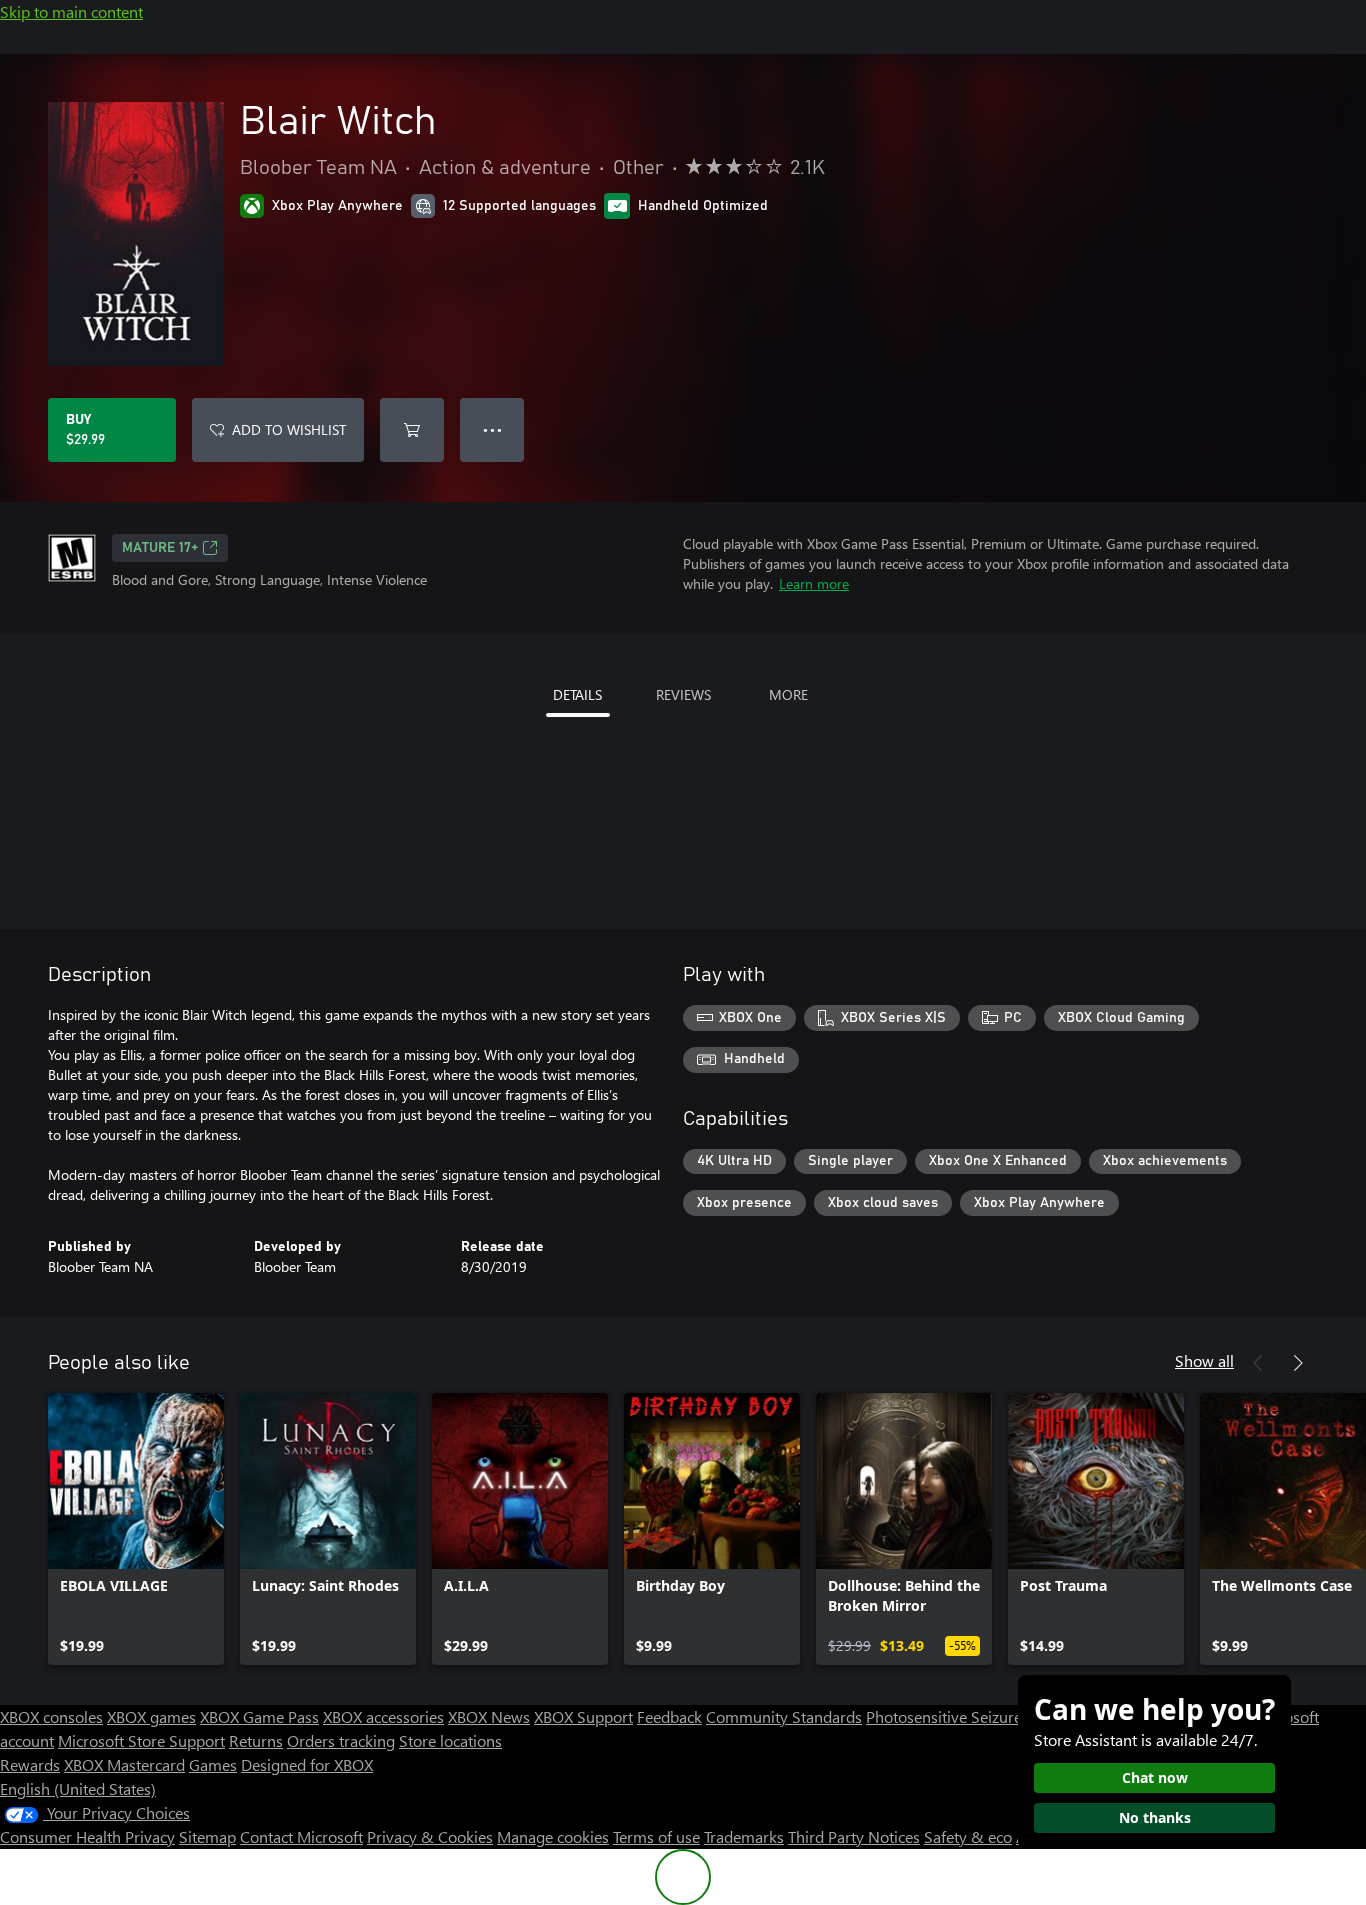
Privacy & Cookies (430, 1836)
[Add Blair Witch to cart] (412, 430)
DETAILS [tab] (577, 694)
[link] (136, 1529)
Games (213, 1764)
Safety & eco (968, 1836)
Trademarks (744, 1836)
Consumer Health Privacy (87, 1836)
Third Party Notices (854, 1836)
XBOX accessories (383, 1716)
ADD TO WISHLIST (289, 429)
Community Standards (784, 1716)
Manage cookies (553, 1836)
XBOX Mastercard (124, 1764)
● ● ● (492, 429)
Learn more (814, 583)
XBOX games (151, 1716)
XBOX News (489, 1716)
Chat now (1155, 1777)
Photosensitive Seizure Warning (976, 1716)
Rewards (30, 1764)
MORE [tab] (788, 694)
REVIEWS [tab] (683, 694)
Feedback (669, 1716)
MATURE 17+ (160, 548)
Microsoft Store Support (141, 1740)
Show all (1204, 1360)
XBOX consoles (51, 1716)
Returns (256, 1740)
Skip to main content (71, 11)
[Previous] (1258, 1363)
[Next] (1298, 1363)
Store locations (450, 1740)
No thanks (1155, 1817)
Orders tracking (341, 1740)
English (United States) (78, 1788)
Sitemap (207, 1836)
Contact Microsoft (301, 1836)
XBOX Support (583, 1716)
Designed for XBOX (307, 1764)
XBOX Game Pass (259, 1716)
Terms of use (656, 1836)
